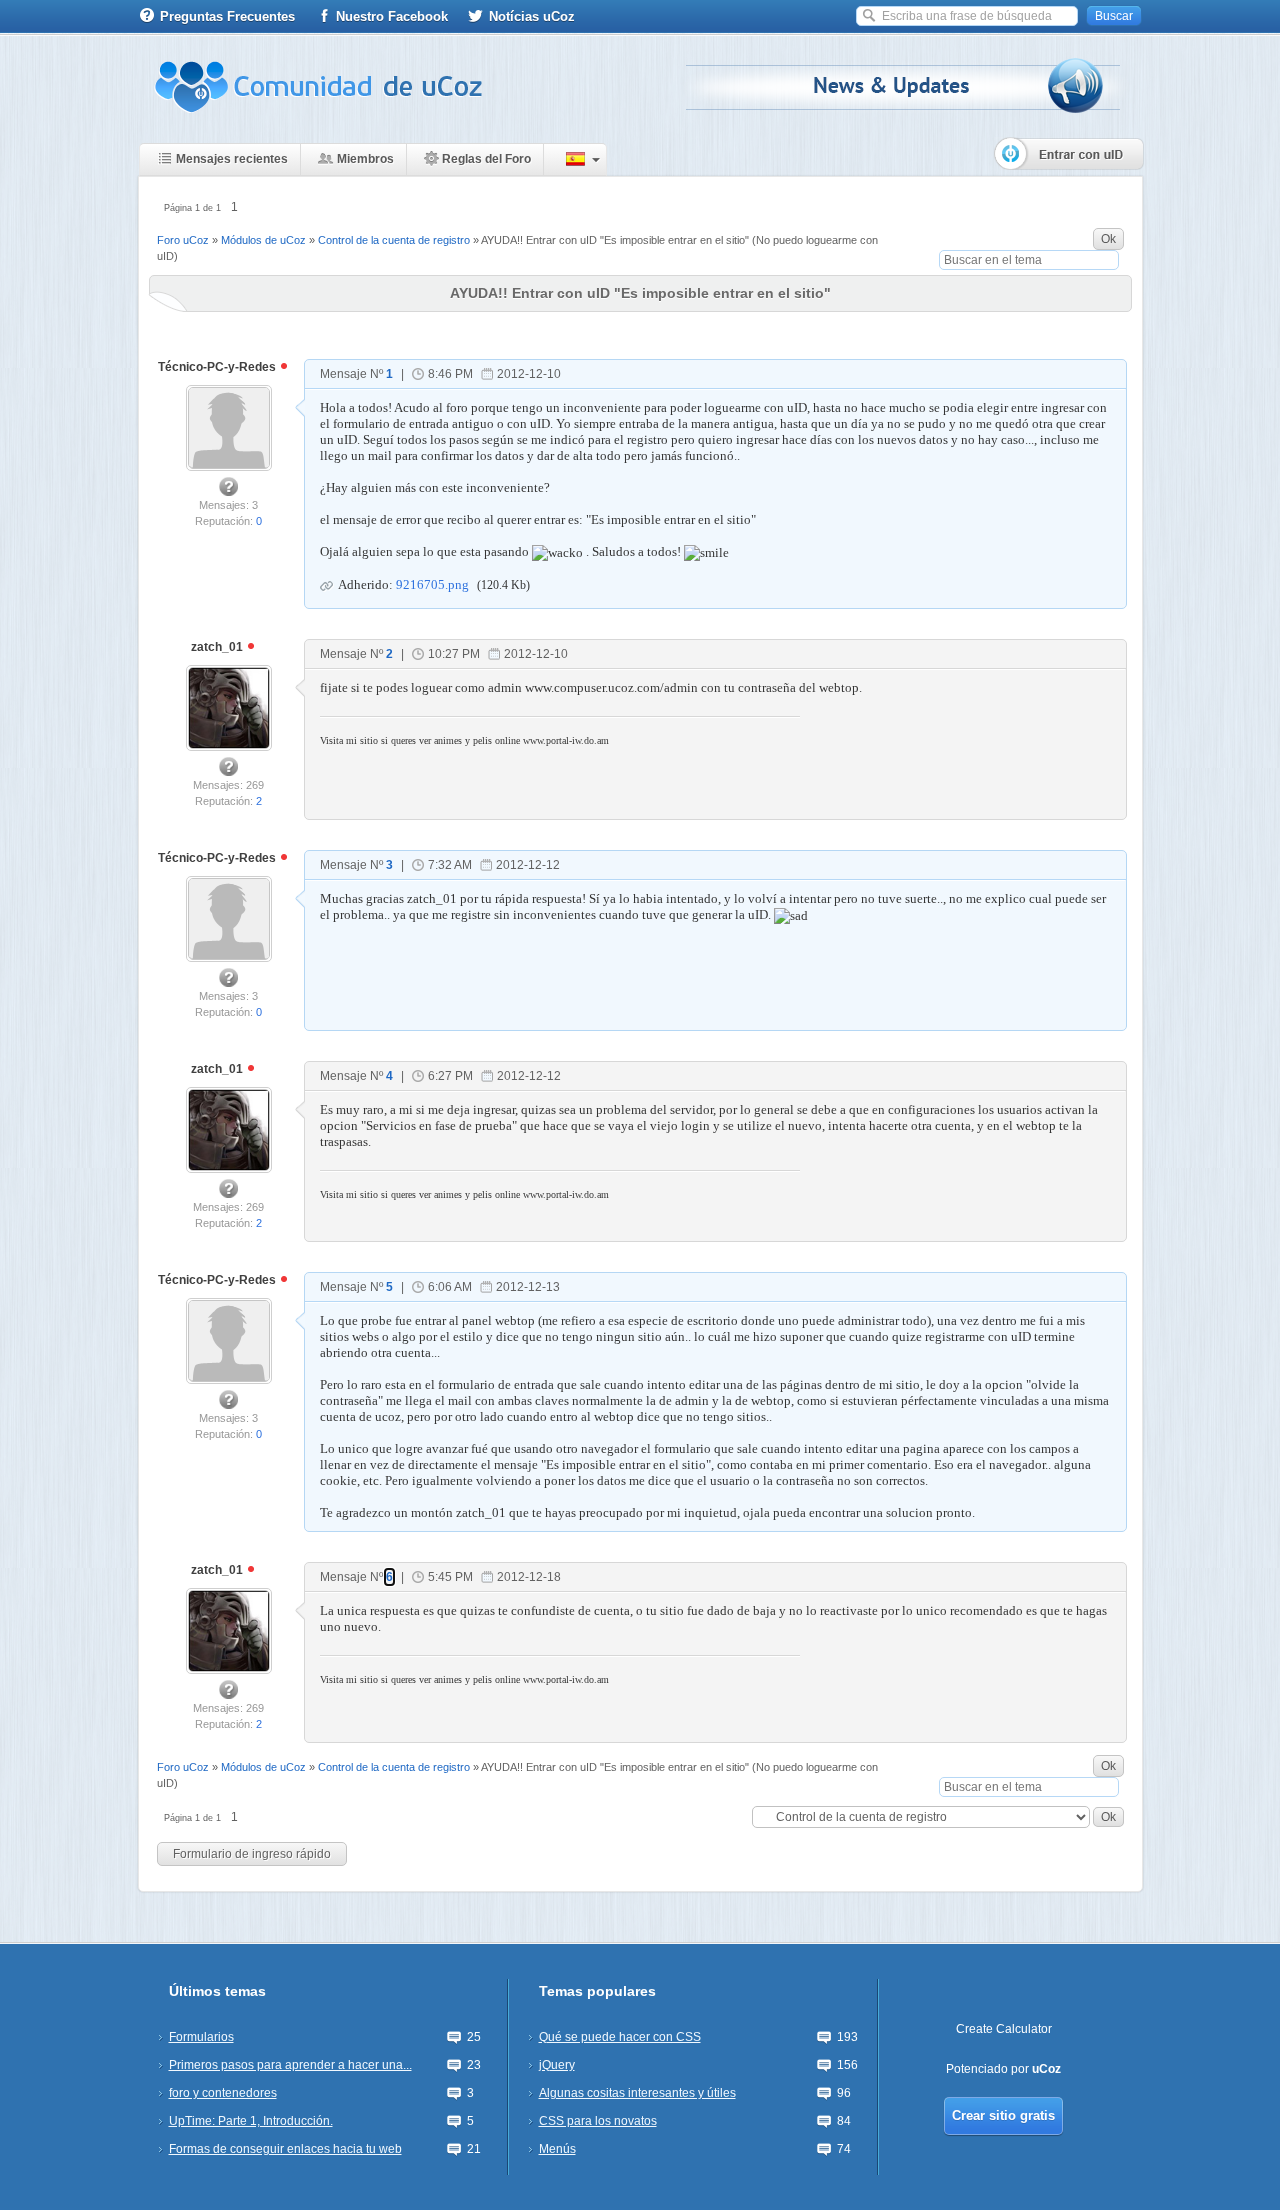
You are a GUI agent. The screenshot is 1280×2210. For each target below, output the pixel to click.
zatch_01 (218, 647)
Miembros (365, 159)
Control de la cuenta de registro (394, 240)
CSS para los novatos (598, 2121)
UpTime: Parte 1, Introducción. (251, 2121)
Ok (1108, 239)
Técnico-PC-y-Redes (218, 367)
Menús (557, 2149)
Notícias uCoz (532, 16)
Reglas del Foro (486, 159)
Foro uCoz (183, 240)
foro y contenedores (223, 2093)
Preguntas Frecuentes (227, 16)
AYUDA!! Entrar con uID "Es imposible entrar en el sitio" (615, 240)
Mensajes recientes (232, 159)
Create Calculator (1004, 2029)
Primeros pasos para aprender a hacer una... (290, 2065)
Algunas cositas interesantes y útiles (637, 2093)
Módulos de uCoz (263, 240)
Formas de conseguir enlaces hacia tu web (285, 2149)
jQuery (557, 2065)
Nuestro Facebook (392, 16)
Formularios (201, 2037)
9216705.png (432, 584)
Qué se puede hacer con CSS (620, 2037)
